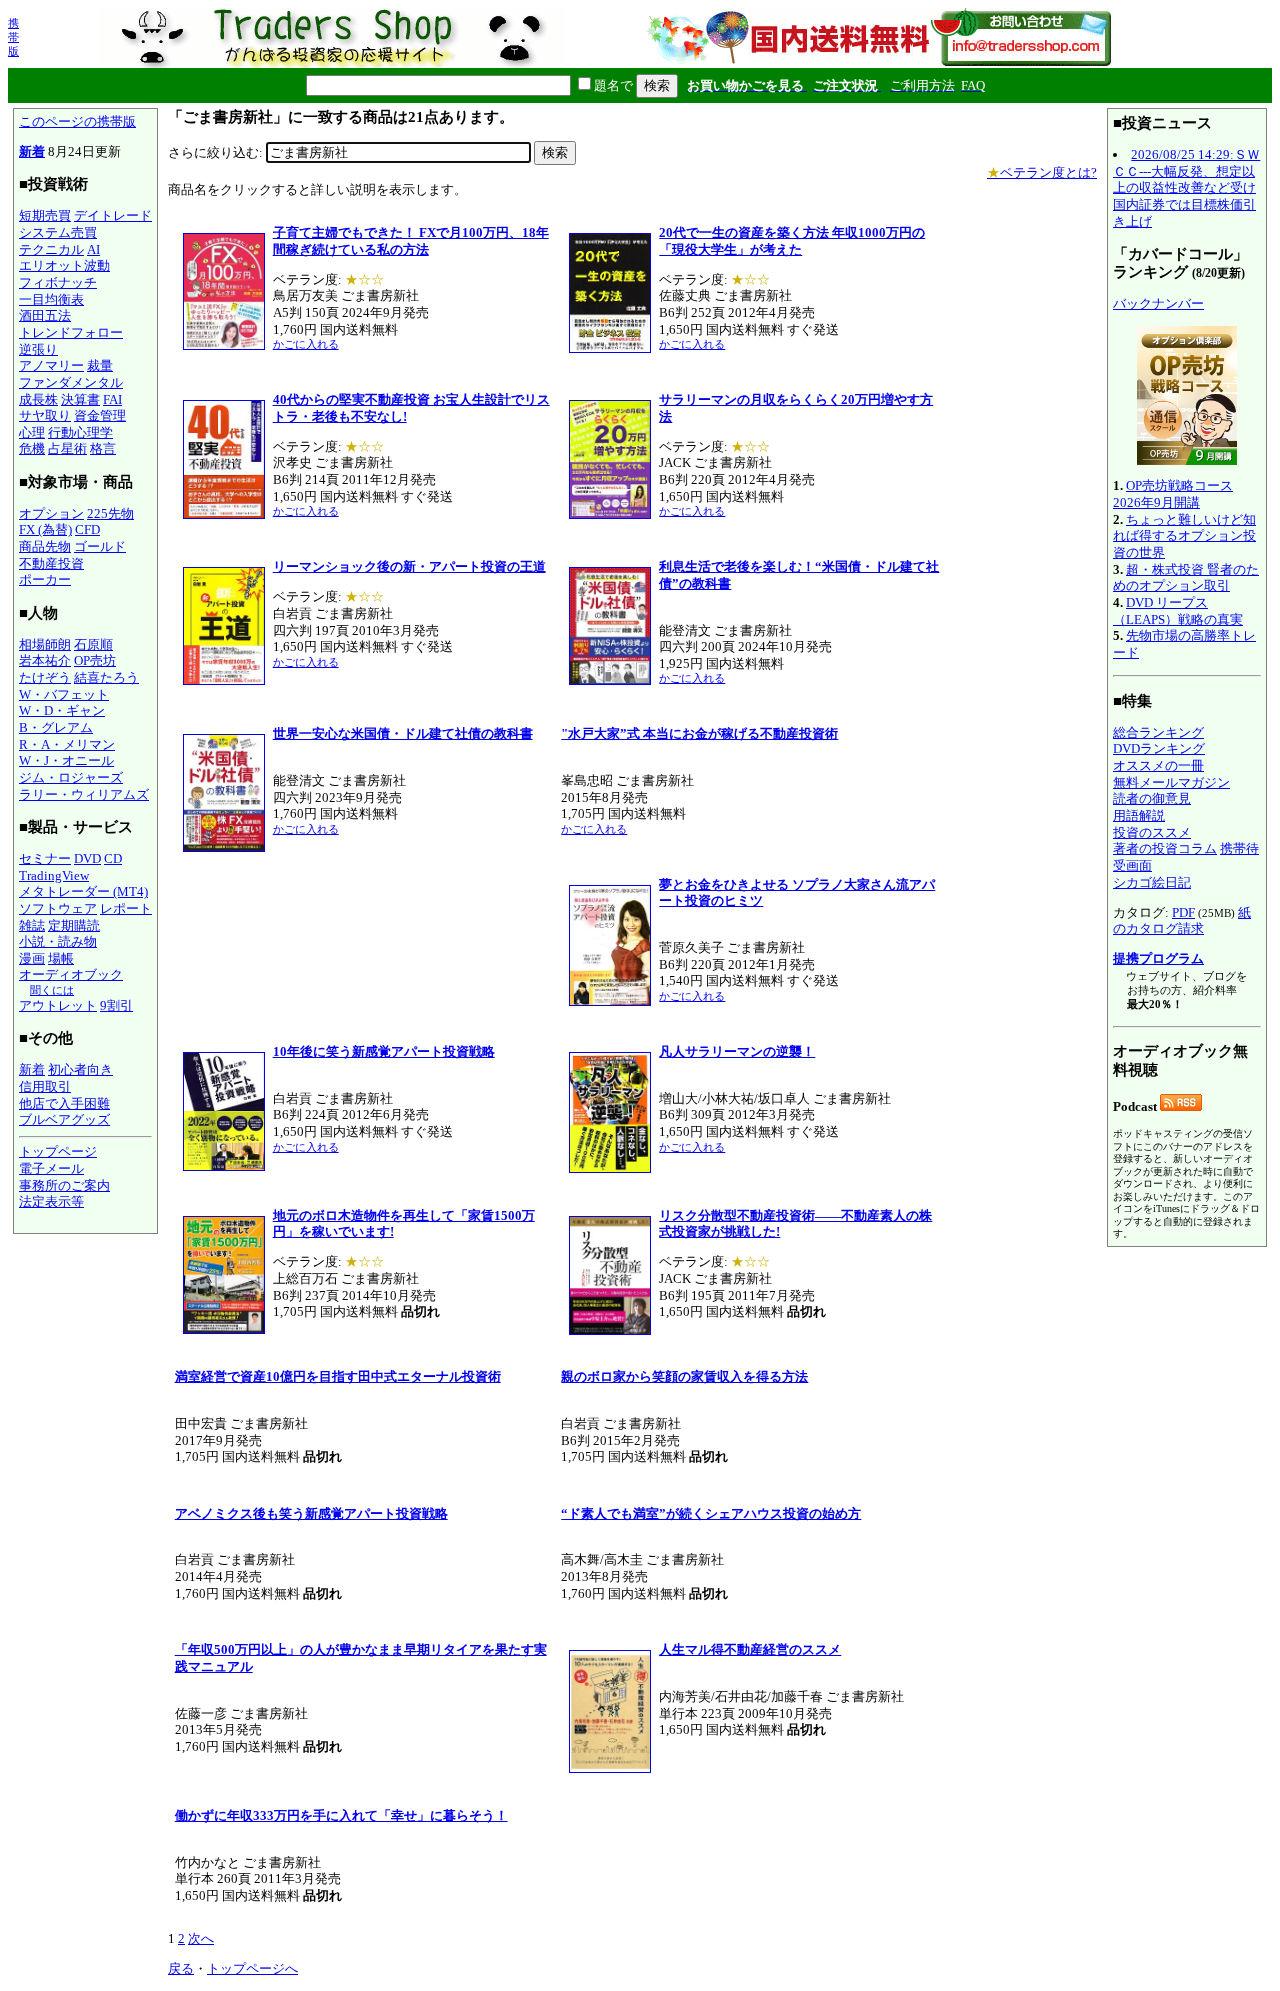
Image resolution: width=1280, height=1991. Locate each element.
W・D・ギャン (62, 710)
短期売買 (45, 215)
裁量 (100, 365)
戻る (181, 1968)
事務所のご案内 (64, 1185)
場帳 (61, 958)
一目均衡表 (51, 299)
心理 (32, 432)
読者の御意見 (1152, 798)
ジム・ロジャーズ (71, 777)
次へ (201, 1938)
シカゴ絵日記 (1152, 882)
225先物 (110, 513)
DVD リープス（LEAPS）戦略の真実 (1178, 611)
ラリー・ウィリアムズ (84, 794)
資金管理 (100, 415)
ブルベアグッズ (64, 1119)
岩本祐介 (45, 660)
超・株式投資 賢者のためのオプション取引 (1186, 578)
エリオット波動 (64, 265)
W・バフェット (64, 694)
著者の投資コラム (1165, 848)
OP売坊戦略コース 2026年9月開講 (1173, 494)
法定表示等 (51, 1201)
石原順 (93, 644)
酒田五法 (45, 315)
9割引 (116, 1005)
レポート (126, 908)
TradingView (54, 875)
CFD (87, 529)
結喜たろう (106, 677)
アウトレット (58, 1005)
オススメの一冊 (1158, 765)
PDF (1183, 912)
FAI (112, 399)
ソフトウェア (58, 908)
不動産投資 (51, 563)
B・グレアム (56, 727)
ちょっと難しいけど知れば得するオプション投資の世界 (1184, 536)
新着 (32, 151)
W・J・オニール (66, 760)
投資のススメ (1152, 832)
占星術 (67, 448)
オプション (51, 513)
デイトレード (113, 215)
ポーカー (45, 579)
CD (113, 858)
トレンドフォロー (71, 332)
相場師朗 (45, 644)
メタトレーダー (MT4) (83, 891)
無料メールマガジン (1171, 782)
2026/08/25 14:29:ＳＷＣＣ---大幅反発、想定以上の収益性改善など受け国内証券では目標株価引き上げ (1186, 188)
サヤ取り (45, 415)
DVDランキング (1159, 748)
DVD (87, 858)
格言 (103, 448)
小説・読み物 (58, 941)
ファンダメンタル (71, 382)
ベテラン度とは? (1042, 172)
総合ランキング (1158, 732)
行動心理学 (80, 432)
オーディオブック (71, 974)
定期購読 (74, 925)
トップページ (58, 1151)
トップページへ (252, 1968)
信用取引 (45, 1086)
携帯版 (13, 37)
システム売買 (58, 232)
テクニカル (51, 249)
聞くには (52, 990)
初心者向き (80, 1069)
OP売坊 (95, 660)
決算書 (80, 399)
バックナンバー (1158, 303)
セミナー (45, 858)
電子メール (51, 1168)
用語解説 (1139, 815)
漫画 (32, 958)
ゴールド (100, 546)
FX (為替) (45, 529)
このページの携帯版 (77, 121)
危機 (32, 448)
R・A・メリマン (67, 744)
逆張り (38, 349)
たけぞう (45, 677)
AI (93, 249)
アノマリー (51, 365)
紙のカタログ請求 (1182, 921)
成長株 (38, 399)
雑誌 (32, 925)
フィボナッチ (58, 282)
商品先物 (45, 546)
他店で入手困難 (64, 1103)
